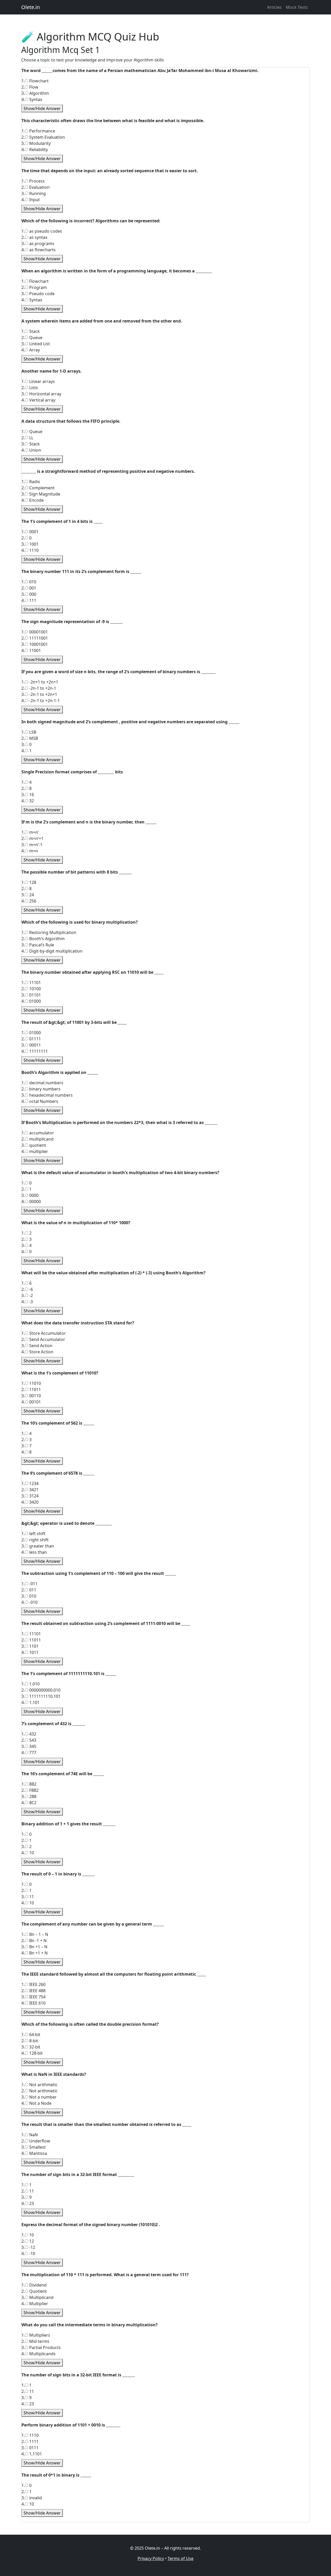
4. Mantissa (34, 2153)
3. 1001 (30, 544)
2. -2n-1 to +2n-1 (39, 688)
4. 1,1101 (32, 2454)
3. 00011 (31, 1045)
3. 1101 (30, 1646)
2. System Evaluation (43, 137)
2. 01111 (31, 1039)
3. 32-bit (31, 2047)
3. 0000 (30, 1195)
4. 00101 (31, 1402)
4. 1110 (30, 550)
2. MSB (30, 738)
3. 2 (27, 1847)
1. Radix (31, 482)
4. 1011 (30, 1652)
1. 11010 (31, 1383)
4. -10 (28, 2253)
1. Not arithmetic (40, 2085)
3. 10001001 (35, 644)
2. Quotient (34, 2291)
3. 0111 (30, 2448)
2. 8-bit (30, 2041)
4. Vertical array (38, 400)
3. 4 (27, 1245)
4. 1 (27, 751)
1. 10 (28, 2235)
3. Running (34, 193)
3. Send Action (37, 1346)
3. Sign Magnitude (41, 494)
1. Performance (38, 131)
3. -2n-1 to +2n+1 (39, 694)
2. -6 (27, 1289)
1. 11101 (31, 983)
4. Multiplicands (39, 2354)
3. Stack (31, 444)
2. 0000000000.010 (41, 1690)
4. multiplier (35, 1151)
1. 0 (27, 1183)
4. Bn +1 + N (35, 1953)
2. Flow (30, 87)
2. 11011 (31, 1389)
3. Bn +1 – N (34, 1947)
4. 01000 (31, 1001)
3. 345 (29, 1746)
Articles (274, 7)
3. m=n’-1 (32, 845)
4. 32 (28, 801)
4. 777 (29, 1753)
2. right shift (35, 1540)
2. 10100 (31, 989)
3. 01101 (31, 995)
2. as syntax (34, 237)
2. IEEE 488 (33, 1991)
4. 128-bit (32, 2053)
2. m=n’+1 (32, 838)
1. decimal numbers (42, 1083)
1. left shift (33, 1534)
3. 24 (28, 895)
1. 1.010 (31, 1684)
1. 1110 (30, 2435)
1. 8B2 (29, 1784)
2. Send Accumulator (43, 1339)
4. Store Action (37, 1352)
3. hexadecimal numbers (47, 1095)
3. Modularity (36, 143)
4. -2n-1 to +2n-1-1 (41, 701)
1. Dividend (34, 2285)
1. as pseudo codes (42, 231)
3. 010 (29, 1596)
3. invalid (32, 2498)
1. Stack (31, 331)
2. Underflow (36, 2141)
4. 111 (29, 600)
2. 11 (28, 2191)
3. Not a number (39, 2097)
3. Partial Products (41, 2347)
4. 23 (28, 2203)
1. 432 (29, 1734)
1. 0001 (30, 532)
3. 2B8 (29, 1796)
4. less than (34, 1552)
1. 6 (27, 1283)
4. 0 (27, 1252)
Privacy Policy (151, 2558)
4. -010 (29, 1602)
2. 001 (29, 588)
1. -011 (29, 1584)
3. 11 (28, 1897)
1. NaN (30, 2135)
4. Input (31, 200)
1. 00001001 (35, 632)
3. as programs (38, 244)
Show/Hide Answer (42, 108)
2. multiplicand (37, 1139)
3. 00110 (31, 1396)
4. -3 (27, 1302)
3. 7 (27, 1446)
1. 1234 (30, 1483)
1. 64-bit (31, 2035)
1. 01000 (31, 1033)
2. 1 (27, 1189)
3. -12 (28, 2247)
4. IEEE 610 (33, 2003)
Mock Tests (297, 7)
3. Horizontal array (41, 394)
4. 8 (27, 1452)
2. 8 (27, 788)
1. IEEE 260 (33, 1984)
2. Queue (32, 337)
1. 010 (29, 582)
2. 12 (28, 2241)
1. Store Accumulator (44, 1333)
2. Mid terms (35, 2341)
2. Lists (30, 388)
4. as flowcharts (39, 250)
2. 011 (29, 1590)
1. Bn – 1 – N (35, 1934)
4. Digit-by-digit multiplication (52, 951)
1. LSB (29, 732)
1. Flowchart (35, 81)
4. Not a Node (36, 2103)
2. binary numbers (41, 1089)
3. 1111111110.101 (41, 1696)
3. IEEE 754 (33, 1997)
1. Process (33, 181)
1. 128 (29, 882)
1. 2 (27, 1233)
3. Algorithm (35, 93)
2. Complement (38, 488)
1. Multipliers (36, 2335)
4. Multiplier (35, 2304)
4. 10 (28, 1853)
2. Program (34, 287)
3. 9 (27, 2197)
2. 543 (29, 1740)
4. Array (31, 350)
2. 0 (27, 538)
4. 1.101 (31, 1702)
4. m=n (30, 851)
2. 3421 (30, 1490)
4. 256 (29, 901)
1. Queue (32, 431)
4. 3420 (30, 1502)
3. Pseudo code (38, 294)
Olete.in (31, 7)
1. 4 (27, 782)
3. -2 (27, 1295)
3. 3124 (30, 1496)
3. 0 (27, 744)
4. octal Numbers (40, 1101)
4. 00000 (31, 1201)
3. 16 (28, 795)
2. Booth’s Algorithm (43, 939)
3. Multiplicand (37, 2297)
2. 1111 (30, 2441)
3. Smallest (34, 2147)
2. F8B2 (30, 1790)
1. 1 (27, 2185)
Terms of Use (180, 2558)
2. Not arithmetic (40, 2091)
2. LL (27, 438)
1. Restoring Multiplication (49, 932)
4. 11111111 (35, 1051)
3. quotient (34, 1145)
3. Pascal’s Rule (38, 945)
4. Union (31, 450)
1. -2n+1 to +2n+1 (40, 682)
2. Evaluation (36, 187)
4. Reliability (35, 150)
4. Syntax (32, 99)
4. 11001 (31, 650)
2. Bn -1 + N (34, 1941)
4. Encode (33, 500)
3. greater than (38, 1546)
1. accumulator (38, 1133)
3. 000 (29, 594)
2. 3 (27, 1239)
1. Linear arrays (38, 381)
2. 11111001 (35, 638)
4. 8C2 (29, 1803)
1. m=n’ (30, 832)
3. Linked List (36, 344)
